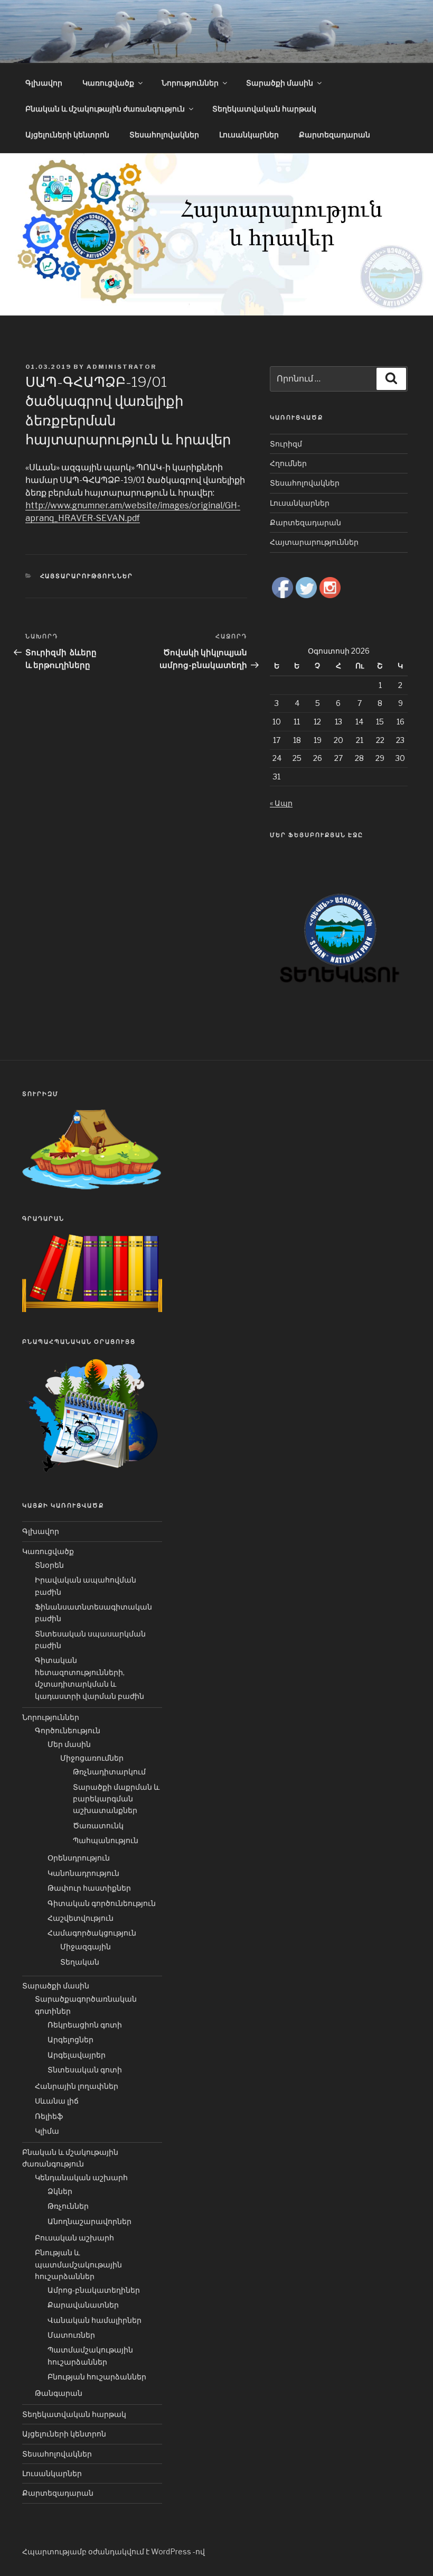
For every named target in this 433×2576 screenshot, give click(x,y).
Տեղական (80, 1962)
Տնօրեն (49, 1565)
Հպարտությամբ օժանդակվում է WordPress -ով (114, 2551)
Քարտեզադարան (335, 134)
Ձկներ (60, 2191)
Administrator (121, 367)
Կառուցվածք (108, 83)
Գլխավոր (44, 83)
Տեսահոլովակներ (164, 134)
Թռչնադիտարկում (109, 1771)
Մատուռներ (71, 2335)
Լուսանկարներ (249, 134)
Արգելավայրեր (77, 2055)
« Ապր (281, 803)
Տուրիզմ (286, 444)
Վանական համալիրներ (95, 2320)
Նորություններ (190, 83)
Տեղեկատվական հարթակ (264, 109)
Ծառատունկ (98, 1825)
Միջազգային (86, 1946)
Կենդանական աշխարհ (81, 2177)
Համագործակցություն (92, 1933)
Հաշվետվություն (81, 1918)
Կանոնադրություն (83, 1873)
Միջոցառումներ (92, 1758)
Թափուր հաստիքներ (89, 1888)
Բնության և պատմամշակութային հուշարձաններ (78, 2264)
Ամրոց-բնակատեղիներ (94, 2290)
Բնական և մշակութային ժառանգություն (105, 109)
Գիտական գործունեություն (102, 1903)
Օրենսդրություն (79, 1858)
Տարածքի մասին (280, 83)
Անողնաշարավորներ (90, 2221)
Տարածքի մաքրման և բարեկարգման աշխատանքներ (116, 1799)
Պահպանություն (106, 1840)
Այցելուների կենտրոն (67, 134)
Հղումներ (288, 463)
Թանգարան (59, 2393)
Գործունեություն (68, 1730)
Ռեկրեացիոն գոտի (85, 2025)
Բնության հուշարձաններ (97, 2377)
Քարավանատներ (83, 2305)
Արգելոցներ (70, 2039)
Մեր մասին (69, 1744)
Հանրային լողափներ (77, 2086)
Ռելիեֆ (49, 2116)
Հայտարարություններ (87, 576)
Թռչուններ (68, 2206)
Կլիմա (47, 2131)
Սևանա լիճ (57, 2101)
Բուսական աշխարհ (74, 2238)
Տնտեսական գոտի (85, 2070)
